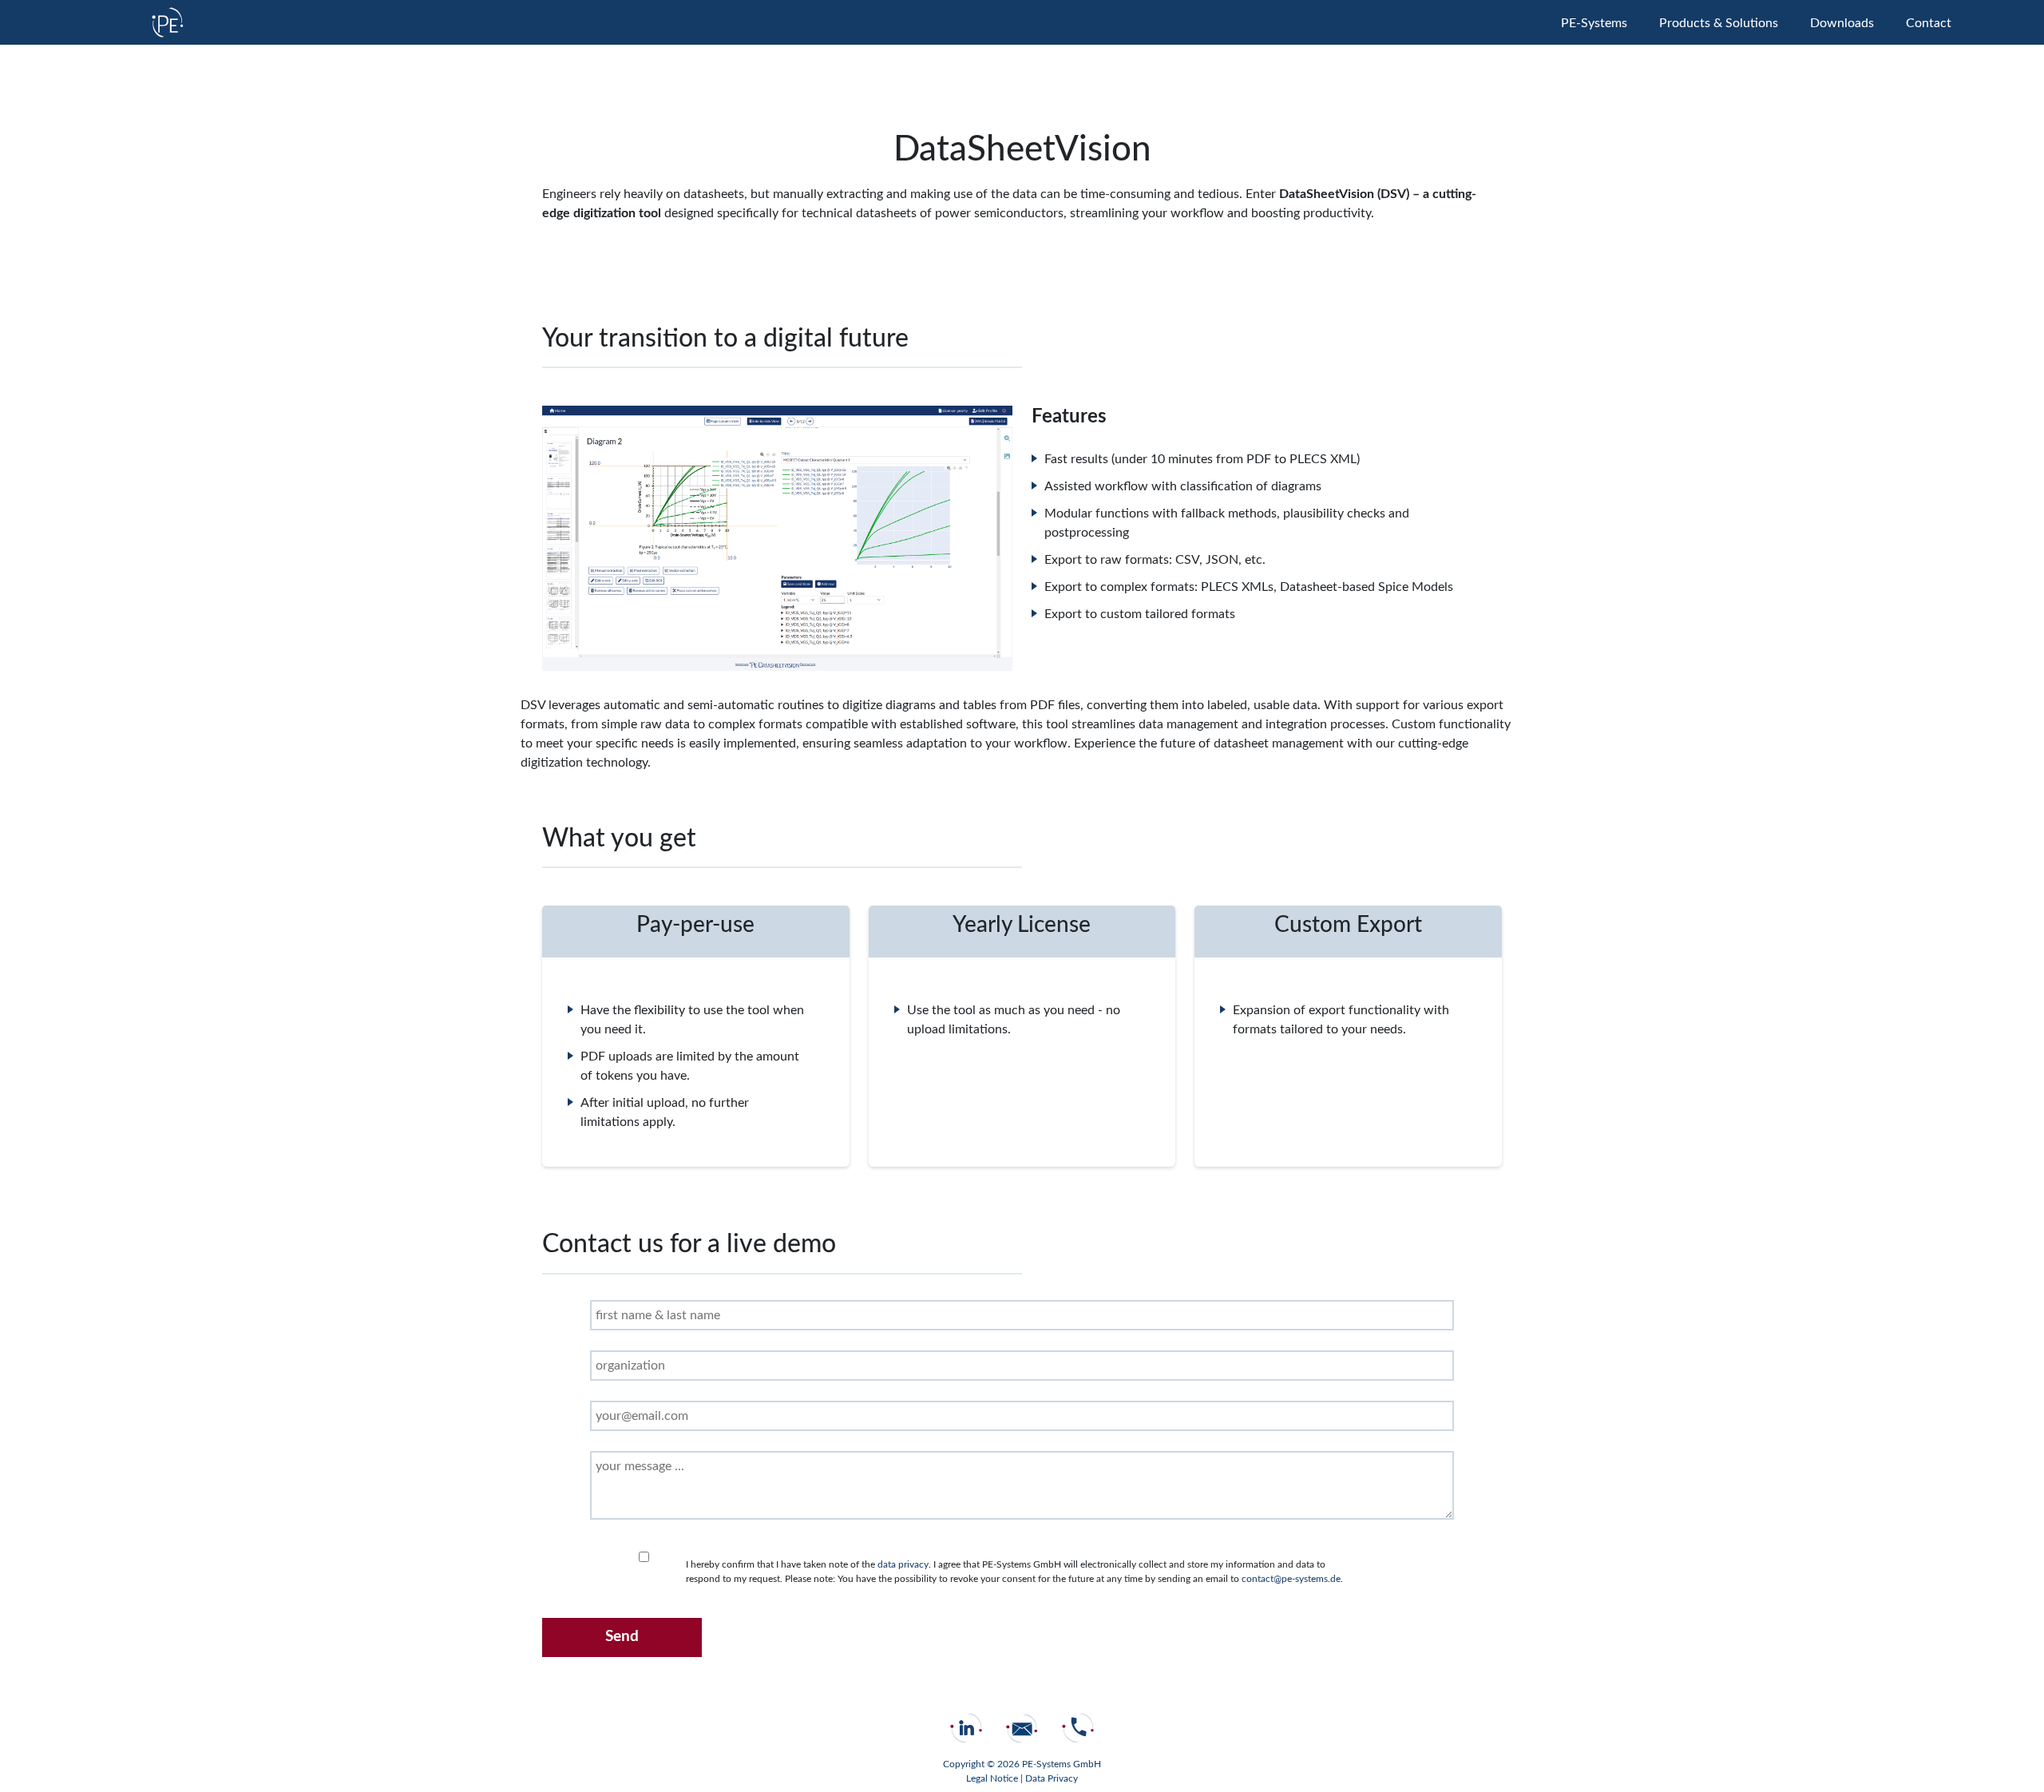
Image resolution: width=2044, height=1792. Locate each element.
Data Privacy (1052, 1778)
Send (622, 1637)
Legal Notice (993, 1778)
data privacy (903, 1564)
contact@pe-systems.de (1291, 1579)
